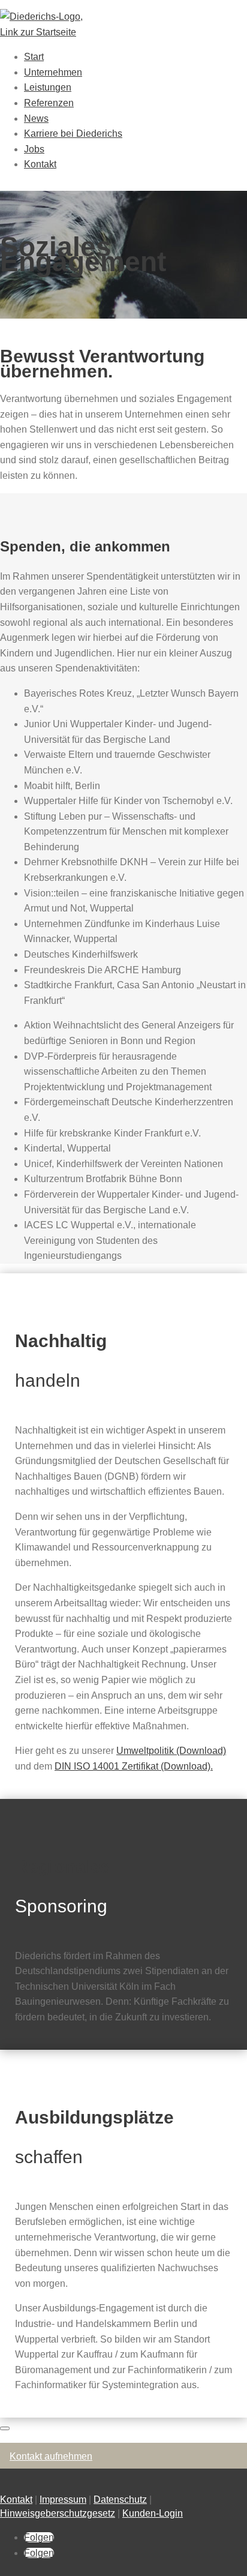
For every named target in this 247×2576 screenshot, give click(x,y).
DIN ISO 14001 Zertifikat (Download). (134, 1766)
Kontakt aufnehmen (51, 2456)
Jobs (34, 149)
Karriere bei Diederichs (73, 134)
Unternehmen (53, 72)
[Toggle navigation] (5, 2428)
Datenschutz (120, 2499)
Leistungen (48, 87)
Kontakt (40, 164)
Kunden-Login (153, 2513)
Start (34, 57)
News (36, 119)
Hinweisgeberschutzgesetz (58, 2513)
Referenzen (49, 103)
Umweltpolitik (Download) (171, 1751)
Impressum (63, 2499)
